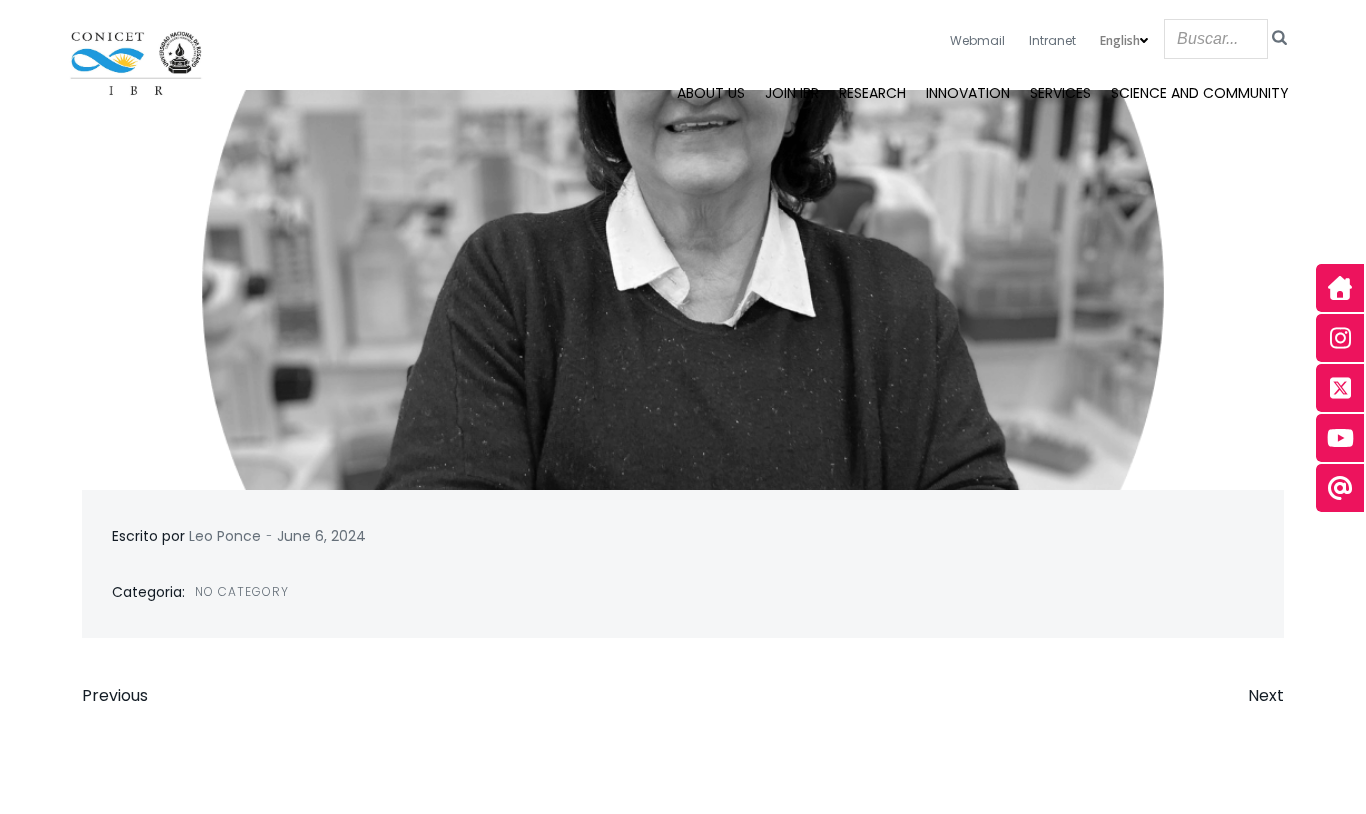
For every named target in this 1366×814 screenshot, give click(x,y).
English (1120, 40)
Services (1060, 93)
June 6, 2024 (321, 536)
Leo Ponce (225, 536)
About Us (711, 93)
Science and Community (1200, 93)
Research (872, 93)
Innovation (968, 93)
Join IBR (792, 93)
